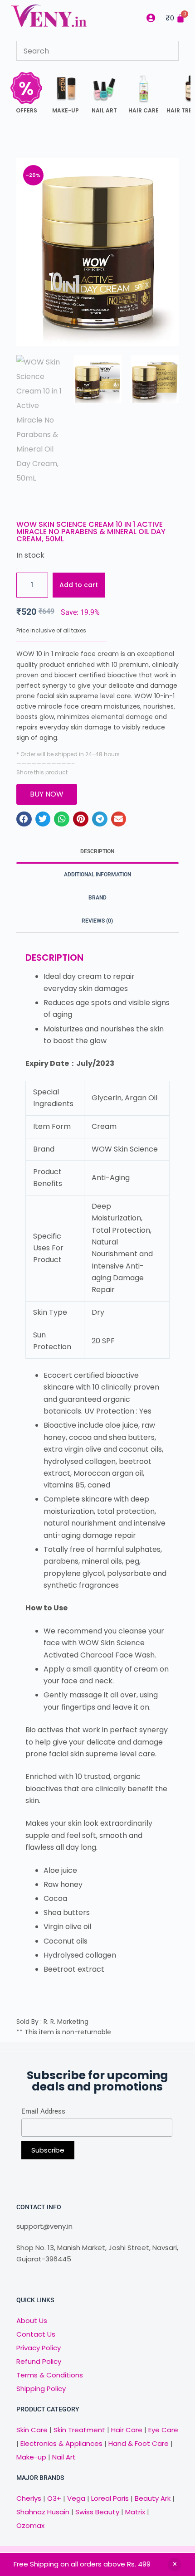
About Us (32, 2321)
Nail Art (64, 2457)
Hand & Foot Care (139, 2443)
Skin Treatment (79, 2430)
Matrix (135, 2512)
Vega (76, 2498)
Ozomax (30, 2525)
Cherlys (29, 2498)
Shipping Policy (41, 2389)
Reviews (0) (97, 921)
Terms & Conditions (50, 2375)
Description (97, 851)
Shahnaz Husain (43, 2512)
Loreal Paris (110, 2498)
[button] (24, 819)
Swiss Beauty (97, 2512)
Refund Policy (39, 2361)
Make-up (31, 2457)
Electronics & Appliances (61, 2443)
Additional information (97, 875)
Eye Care (162, 2430)
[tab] (97, 852)
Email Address (43, 2111)
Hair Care (127, 2430)
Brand (97, 898)
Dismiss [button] (175, 2565)
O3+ (54, 2498)
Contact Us (36, 2334)
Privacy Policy (39, 2348)
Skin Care (32, 2430)
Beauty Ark (153, 2498)
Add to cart (79, 585)
